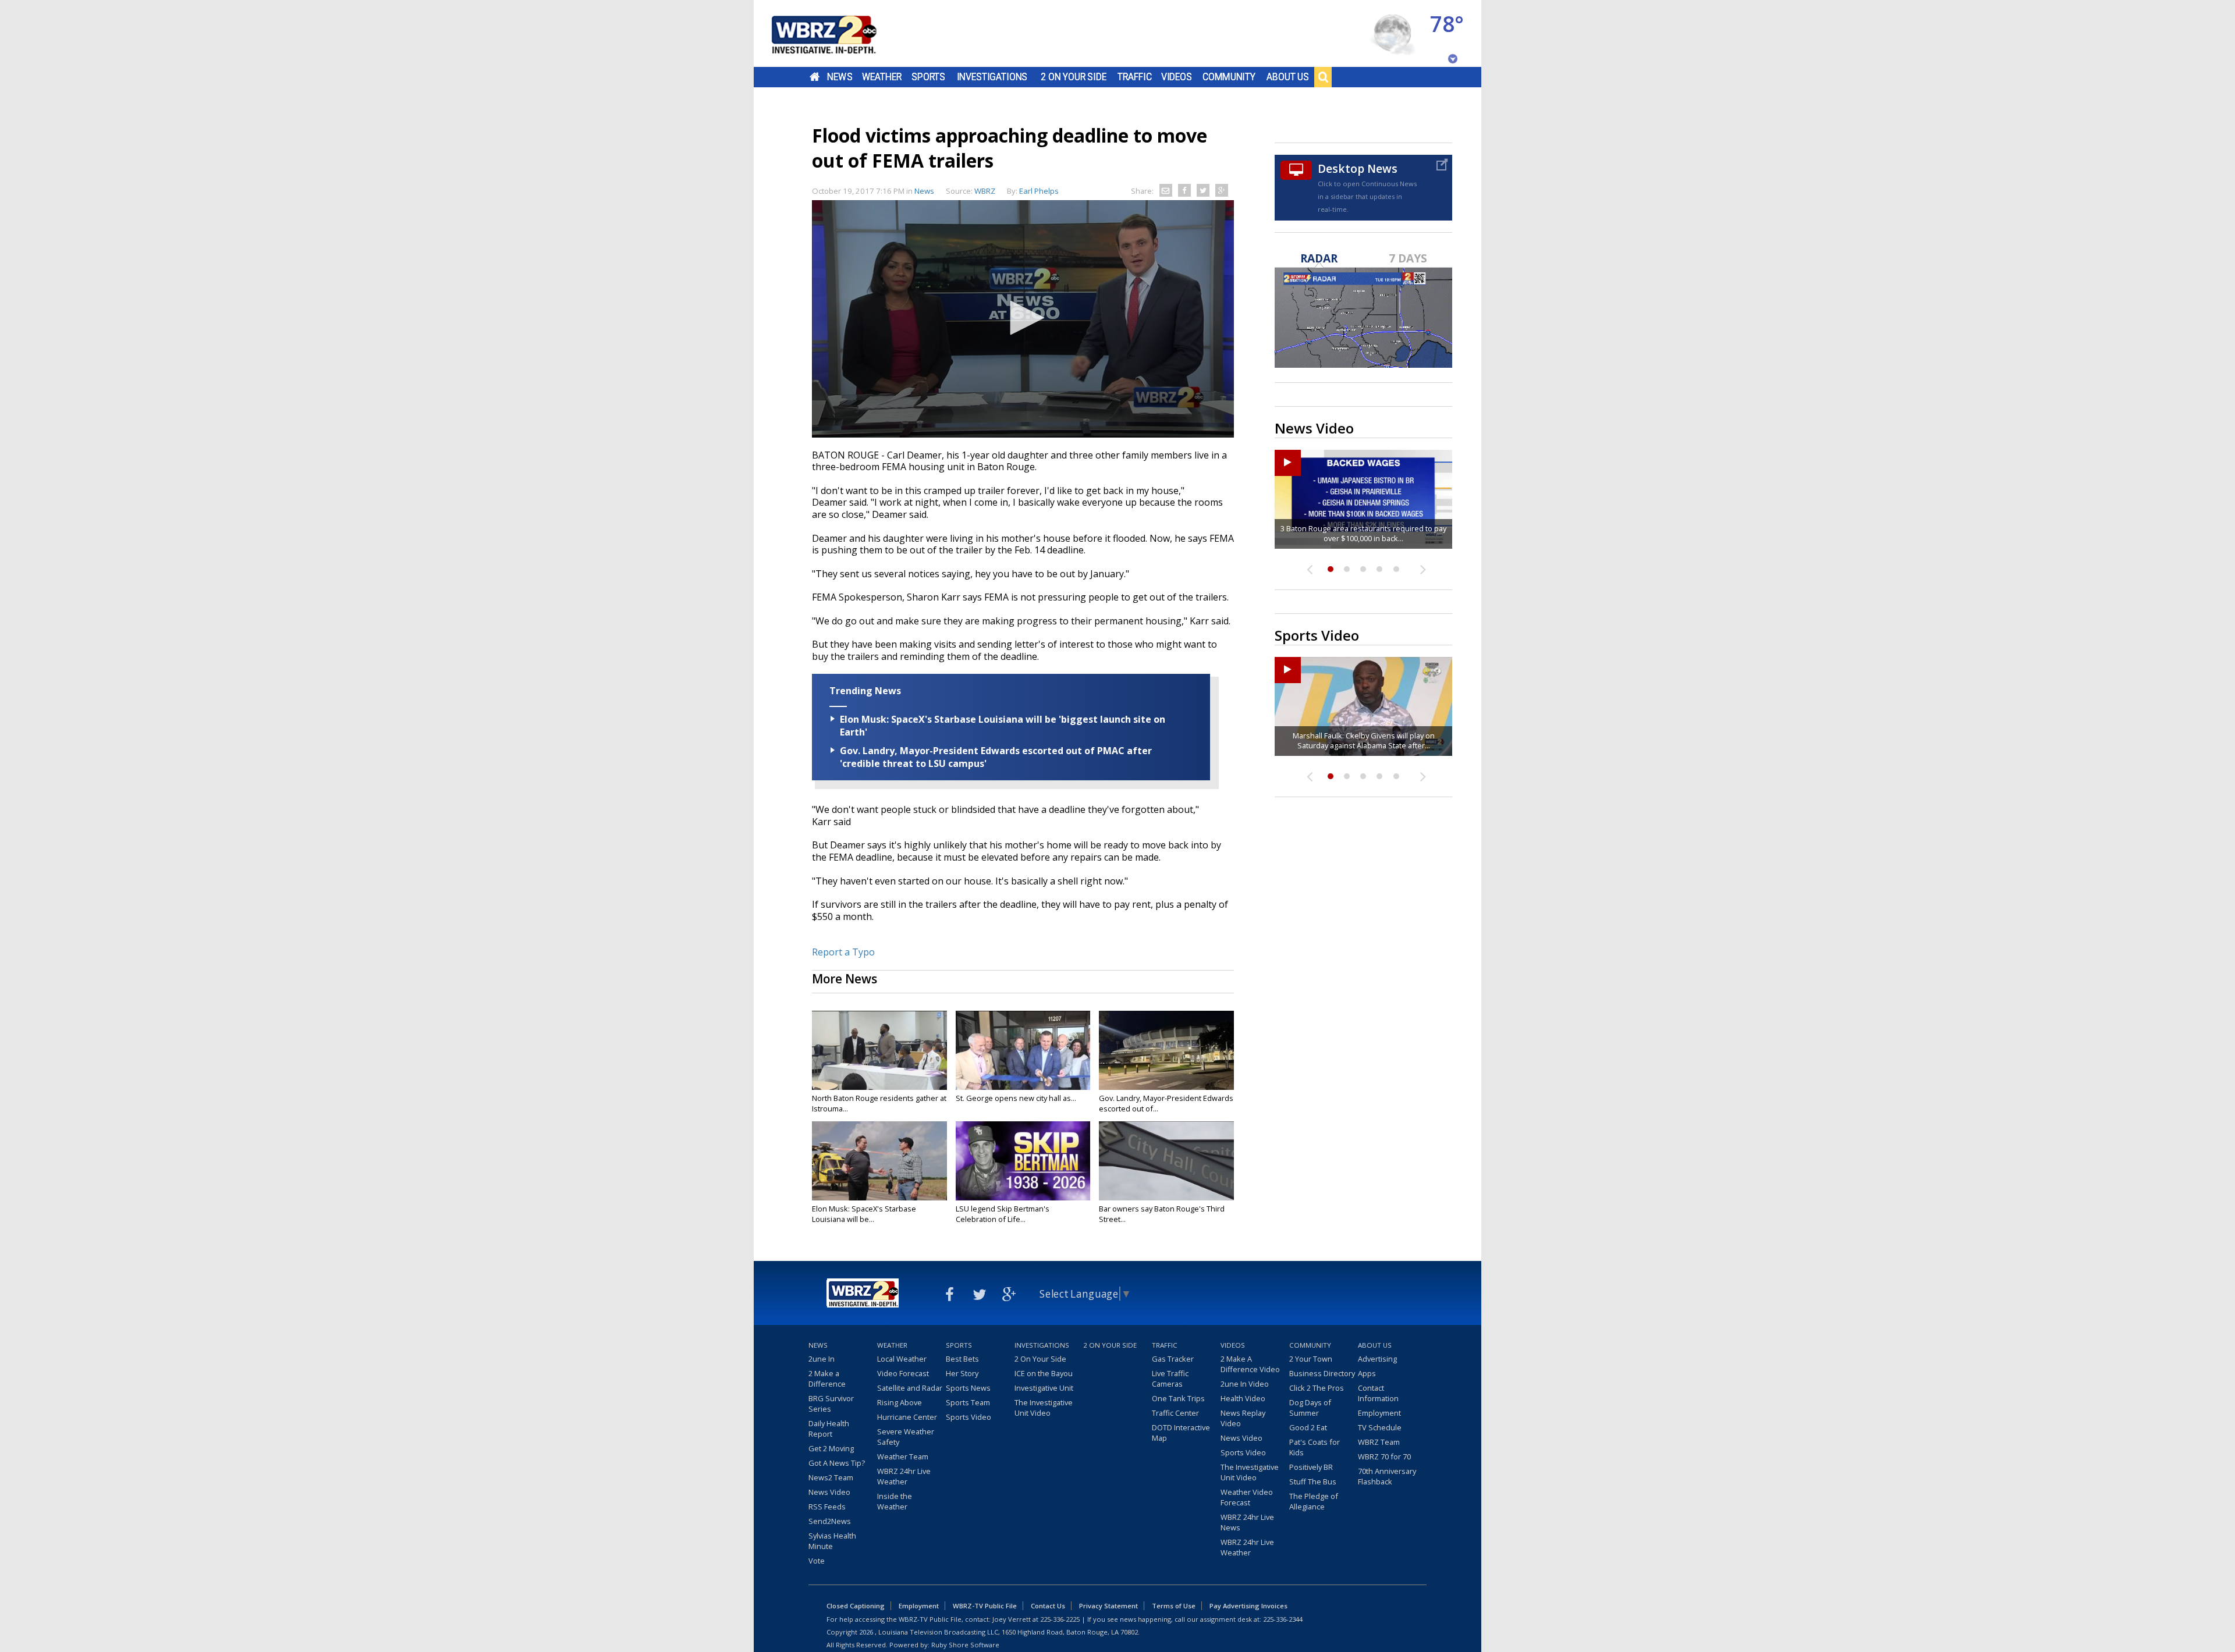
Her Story (962, 1373)
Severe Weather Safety (906, 1437)
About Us (1288, 77)
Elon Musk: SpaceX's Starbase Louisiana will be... (864, 1214)
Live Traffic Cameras (1170, 1379)
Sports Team (968, 1402)
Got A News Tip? (837, 1463)
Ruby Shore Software (965, 1645)
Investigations (992, 77)
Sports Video (968, 1417)
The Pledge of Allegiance (1314, 1501)
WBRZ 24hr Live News (1247, 1522)
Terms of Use (1174, 1606)
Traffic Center (1175, 1413)
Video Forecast (903, 1373)
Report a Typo (843, 952)
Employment (1379, 1413)
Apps (1367, 1373)
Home (815, 77)
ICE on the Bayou (1044, 1373)
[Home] (838, 33)
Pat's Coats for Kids (1315, 1447)
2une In (822, 1359)
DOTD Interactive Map (1181, 1433)
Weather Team (903, 1456)
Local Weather (902, 1359)
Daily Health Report (829, 1429)
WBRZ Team (1379, 1442)
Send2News (830, 1521)
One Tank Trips (1178, 1398)
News (840, 77)
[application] (1023, 319)
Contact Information (1378, 1393)
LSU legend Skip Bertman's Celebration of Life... (1003, 1214)
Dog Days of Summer (1310, 1408)
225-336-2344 (1283, 1619)
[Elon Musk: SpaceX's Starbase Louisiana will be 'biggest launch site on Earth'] (879, 1161)
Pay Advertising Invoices (1248, 1606)
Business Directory (1322, 1373)
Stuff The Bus (1313, 1482)
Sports (928, 77)
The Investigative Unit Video (1044, 1408)
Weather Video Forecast (1247, 1497)
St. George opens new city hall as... (1016, 1098)
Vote (817, 1561)
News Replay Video (1243, 1418)
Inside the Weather (895, 1501)
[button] (1023, 318)
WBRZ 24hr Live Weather (904, 1476)
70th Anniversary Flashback (1387, 1476)
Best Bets (962, 1359)
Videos (1177, 77)
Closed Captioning (856, 1606)
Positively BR (1311, 1467)
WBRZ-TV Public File (985, 1606)
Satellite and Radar (910, 1388)
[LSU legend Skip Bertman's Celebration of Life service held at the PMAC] (1023, 1161)
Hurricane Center (907, 1417)
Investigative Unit (1044, 1388)
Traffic (1135, 77)
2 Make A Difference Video (1250, 1364)
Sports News (968, 1388)
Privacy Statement (1108, 1606)
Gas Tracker (1173, 1359)
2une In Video (1245, 1384)
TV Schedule (1380, 1427)
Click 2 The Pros (1317, 1388)
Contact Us (1048, 1606)
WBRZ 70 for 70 (1384, 1456)
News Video (829, 1492)
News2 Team (831, 1477)
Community (1229, 77)
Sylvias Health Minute (832, 1541)
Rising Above (900, 1402)
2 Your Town (1311, 1359)
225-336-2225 (1060, 1619)
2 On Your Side (1074, 77)
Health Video (1243, 1398)
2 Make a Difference (827, 1379)
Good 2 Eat (1308, 1427)
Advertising (1377, 1359)
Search (1323, 77)
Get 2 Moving (831, 1448)
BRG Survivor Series (831, 1404)
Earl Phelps (1039, 191)
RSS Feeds (827, 1507)
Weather (882, 77)
